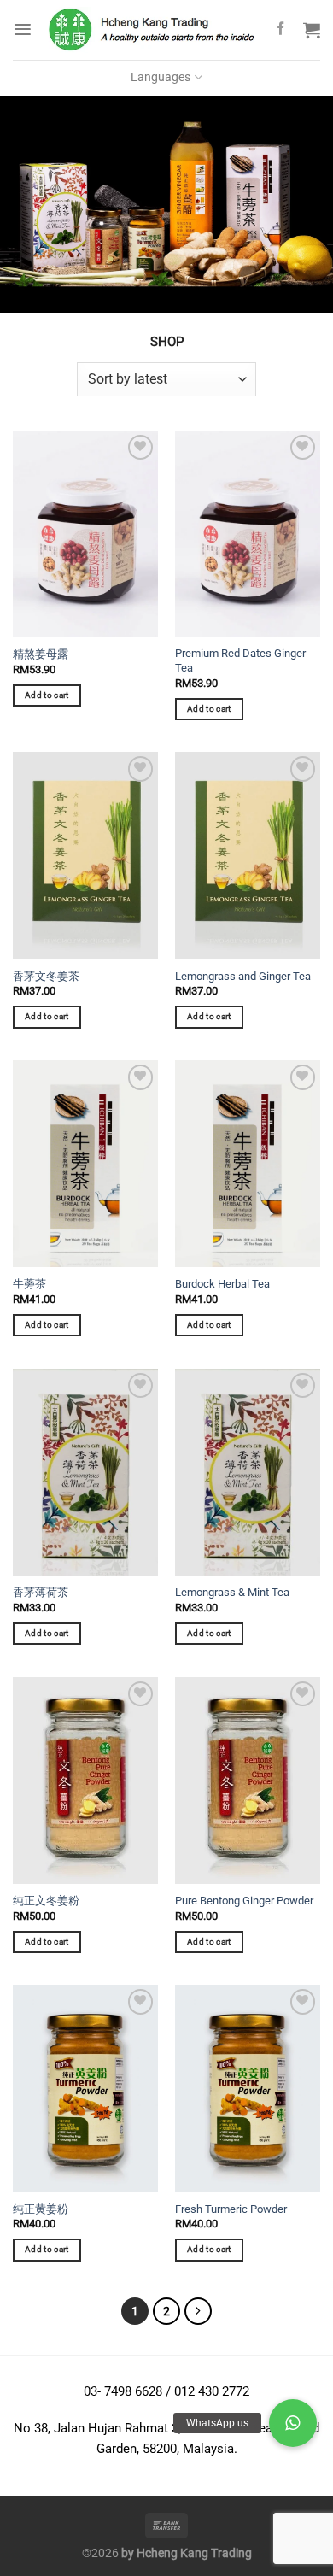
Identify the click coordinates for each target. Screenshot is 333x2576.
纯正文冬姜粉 (46, 1901)
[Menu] (23, 29)
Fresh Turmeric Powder (231, 2209)
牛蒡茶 (29, 1284)
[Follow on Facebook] (280, 29)
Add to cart (47, 695)
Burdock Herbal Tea (222, 1284)
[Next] (198, 2311)
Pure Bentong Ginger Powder (244, 1901)
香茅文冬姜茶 (46, 976)
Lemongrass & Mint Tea (232, 1592)
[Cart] (312, 30)
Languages (161, 77)
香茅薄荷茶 (41, 1592)
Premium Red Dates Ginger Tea (240, 660)
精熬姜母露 (41, 654)
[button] (293, 2423)
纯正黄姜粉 (41, 2209)
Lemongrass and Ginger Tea (243, 976)
